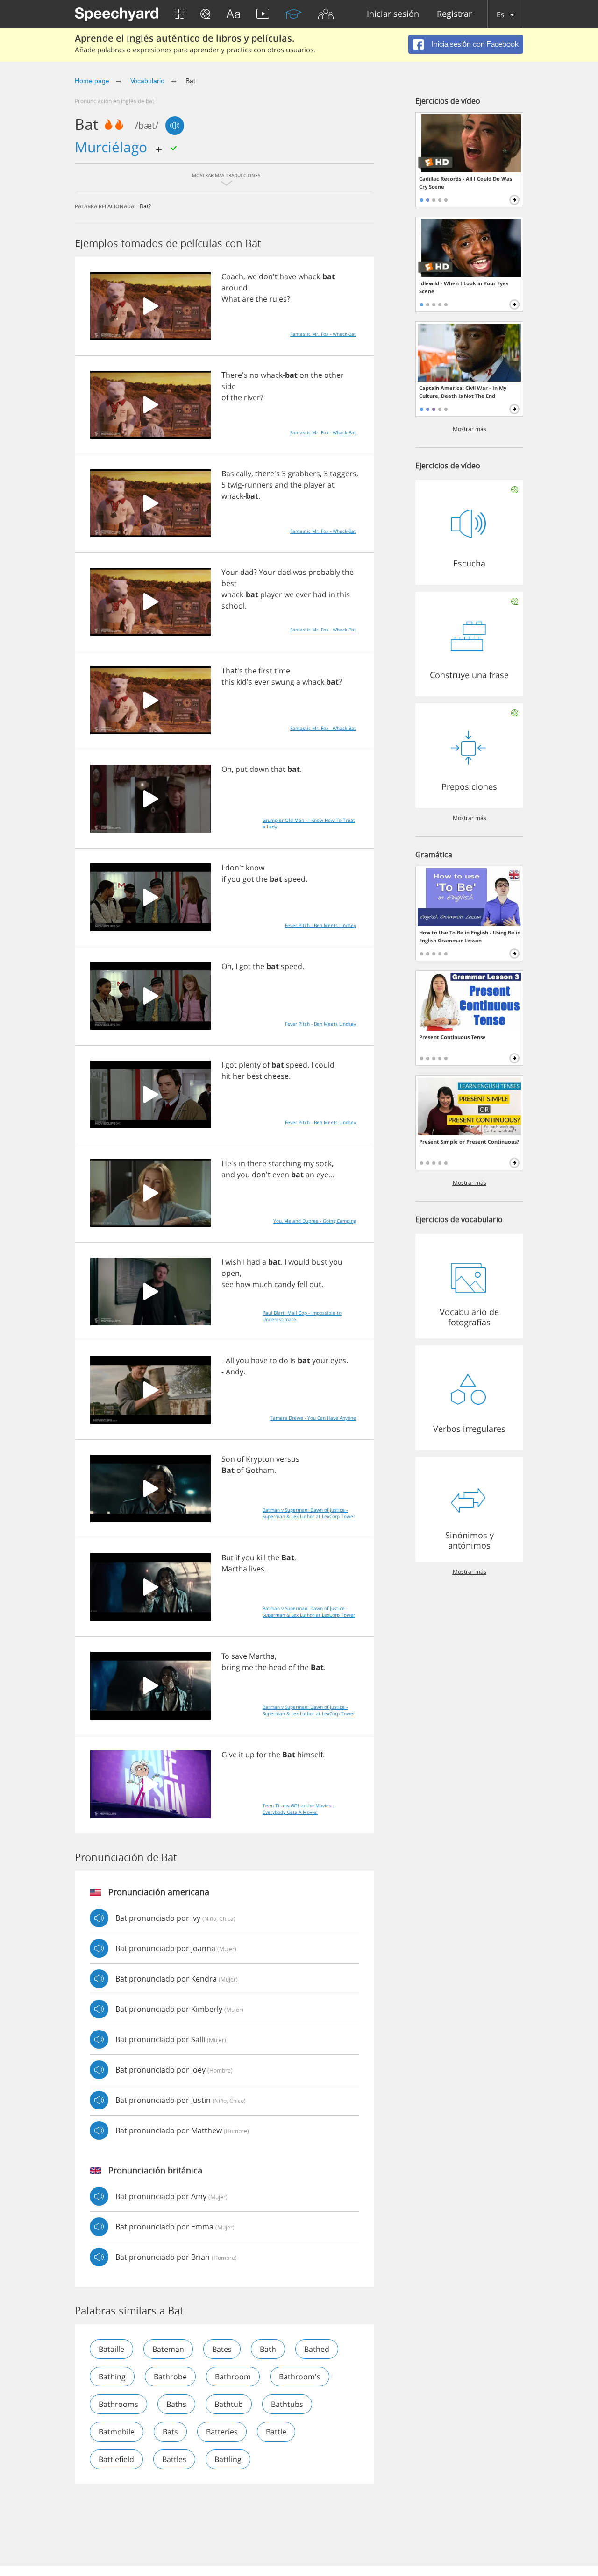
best (229, 583)
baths (176, 2404)
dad (247, 572)
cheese (276, 1076)
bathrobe (170, 2377)
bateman (168, 2349)
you (234, 879)
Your (230, 572)
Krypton (260, 1459)
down (259, 769)
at (331, 485)
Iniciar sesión (393, 14)
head (278, 1667)
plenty (250, 1065)
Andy (235, 1372)
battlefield (116, 2459)
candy (285, 1284)
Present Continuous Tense (452, 1037)
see (228, 1284)
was (300, 572)
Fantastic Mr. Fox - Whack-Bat (323, 334)
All (230, 1360)
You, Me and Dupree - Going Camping (315, 1221)
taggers (343, 474)
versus (288, 1459)
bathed (317, 2349)
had (320, 594)
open (231, 1273)
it (241, 1755)
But (228, 1557)
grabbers (304, 474)
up (250, 1755)
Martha (234, 1569)
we (252, 276)
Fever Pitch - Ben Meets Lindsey (320, 925)
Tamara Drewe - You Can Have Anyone (313, 1418)
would (299, 1262)
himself (310, 1755)
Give (229, 1755)
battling (228, 2459)
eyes (338, 1360)
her (239, 1076)
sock (324, 1163)
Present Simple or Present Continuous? (469, 1142)
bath (268, 2349)
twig (235, 485)
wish (233, 1262)
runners (259, 485)
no (254, 375)
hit (226, 1076)
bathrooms (118, 2404)
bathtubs (287, 2404)
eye (322, 1175)
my (309, 1163)
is (293, 1360)
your (320, 1360)
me (248, 1667)
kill (261, 1557)
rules (278, 299)
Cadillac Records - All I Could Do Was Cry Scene (466, 183)
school (233, 606)
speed (295, 879)
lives (257, 1569)
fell (302, 1284)
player (315, 485)
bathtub (229, 2404)
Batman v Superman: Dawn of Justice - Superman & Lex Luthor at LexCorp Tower (309, 1513)
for (262, 1755)
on (304, 375)
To (225, 1656)
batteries (222, 2432)
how (243, 1284)
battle (276, 2432)
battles (174, 2459)
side (229, 386)
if (224, 879)
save (239, 1656)
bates (222, 2349)
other (334, 375)
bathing (112, 2377)
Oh (227, 769)
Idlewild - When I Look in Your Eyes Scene (464, 287)
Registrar (454, 14)
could (325, 1065)
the (261, 299)
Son (228, 1459)
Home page (92, 81)
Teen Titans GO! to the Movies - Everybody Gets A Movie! (298, 1809)
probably (324, 572)
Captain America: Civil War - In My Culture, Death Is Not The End (463, 392)
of (225, 397)
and (281, 485)
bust (320, 1262)
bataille (111, 2349)
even (281, 1175)
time (282, 671)
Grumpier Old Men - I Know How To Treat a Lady (309, 823)
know (255, 868)
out (315, 1284)
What (231, 299)
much (262, 1284)
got (248, 879)
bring (231, 1667)
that (278, 769)
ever (303, 594)
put (242, 769)
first (265, 671)
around (235, 288)
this (343, 594)
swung (283, 682)
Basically (236, 474)
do (284, 1360)
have (288, 276)
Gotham (260, 1470)
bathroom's (300, 2377)
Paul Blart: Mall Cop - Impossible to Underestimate (302, 1316)
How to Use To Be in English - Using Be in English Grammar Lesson (470, 936)
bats (170, 2432)
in (332, 594)
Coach (232, 276)
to (273, 1360)
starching (285, 1163)
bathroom (233, 2377)
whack (309, 276)
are (248, 299)
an (310, 1175)
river (252, 397)
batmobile (117, 2432)
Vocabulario (147, 81)
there (257, 1163)
